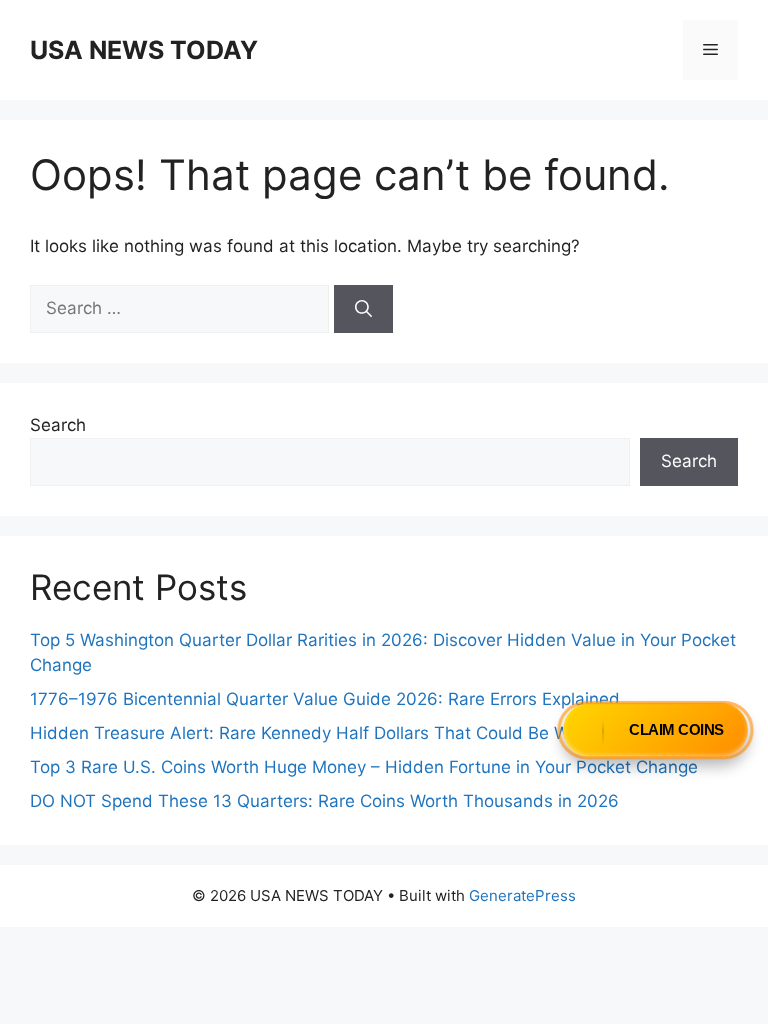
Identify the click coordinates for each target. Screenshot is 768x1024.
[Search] (363, 309)
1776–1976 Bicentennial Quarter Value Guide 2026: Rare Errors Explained (325, 699)
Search (58, 425)
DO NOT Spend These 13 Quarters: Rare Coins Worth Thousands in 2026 (324, 801)
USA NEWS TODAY (144, 50)
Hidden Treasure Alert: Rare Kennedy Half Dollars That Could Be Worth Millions (348, 733)
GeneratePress (522, 895)
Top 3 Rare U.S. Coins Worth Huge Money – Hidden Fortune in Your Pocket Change (364, 767)
